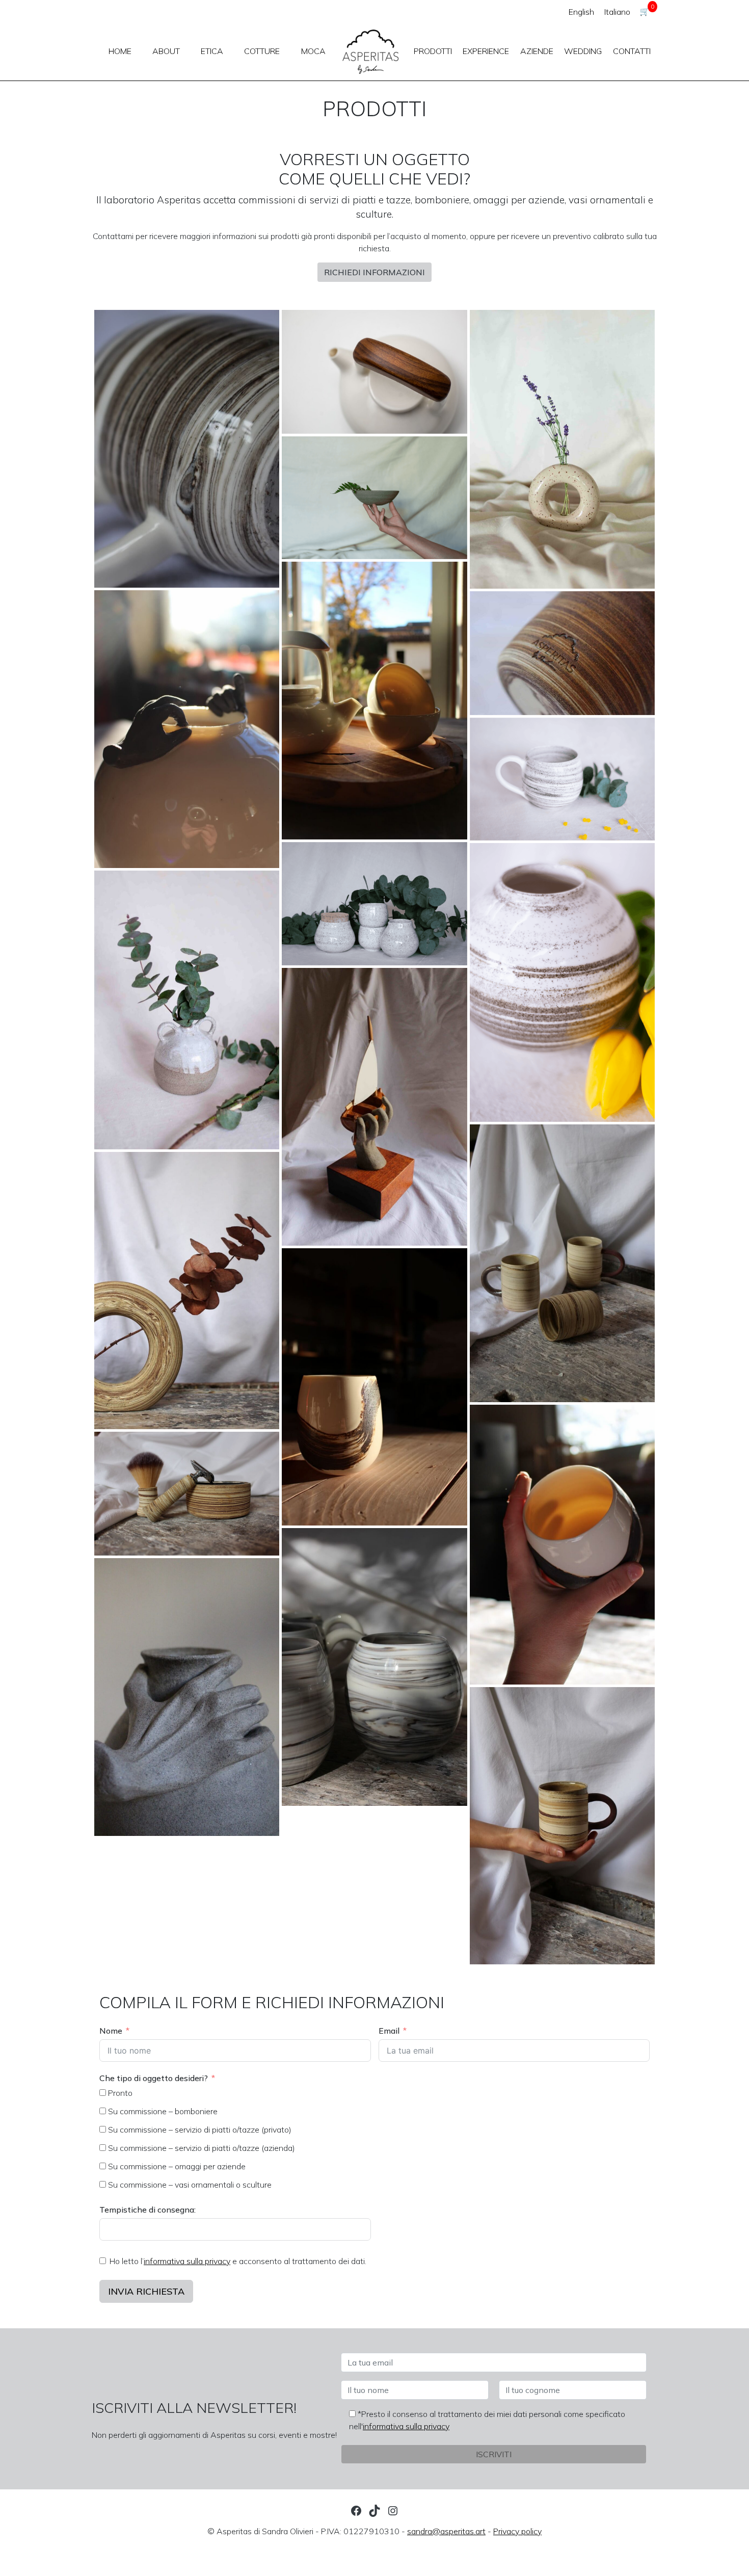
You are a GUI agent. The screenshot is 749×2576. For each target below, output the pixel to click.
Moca (313, 51)
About (166, 51)
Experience (486, 51)
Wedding (583, 51)
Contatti (632, 51)
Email (389, 2031)
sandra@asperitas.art (446, 2531)
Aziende (537, 51)
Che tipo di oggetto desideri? (154, 2078)
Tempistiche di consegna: (148, 2210)
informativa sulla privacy (187, 2261)
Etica (212, 51)
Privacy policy (517, 2531)
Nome (111, 2031)
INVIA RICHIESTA (146, 2291)
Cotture (262, 51)
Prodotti (433, 51)
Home (120, 51)
